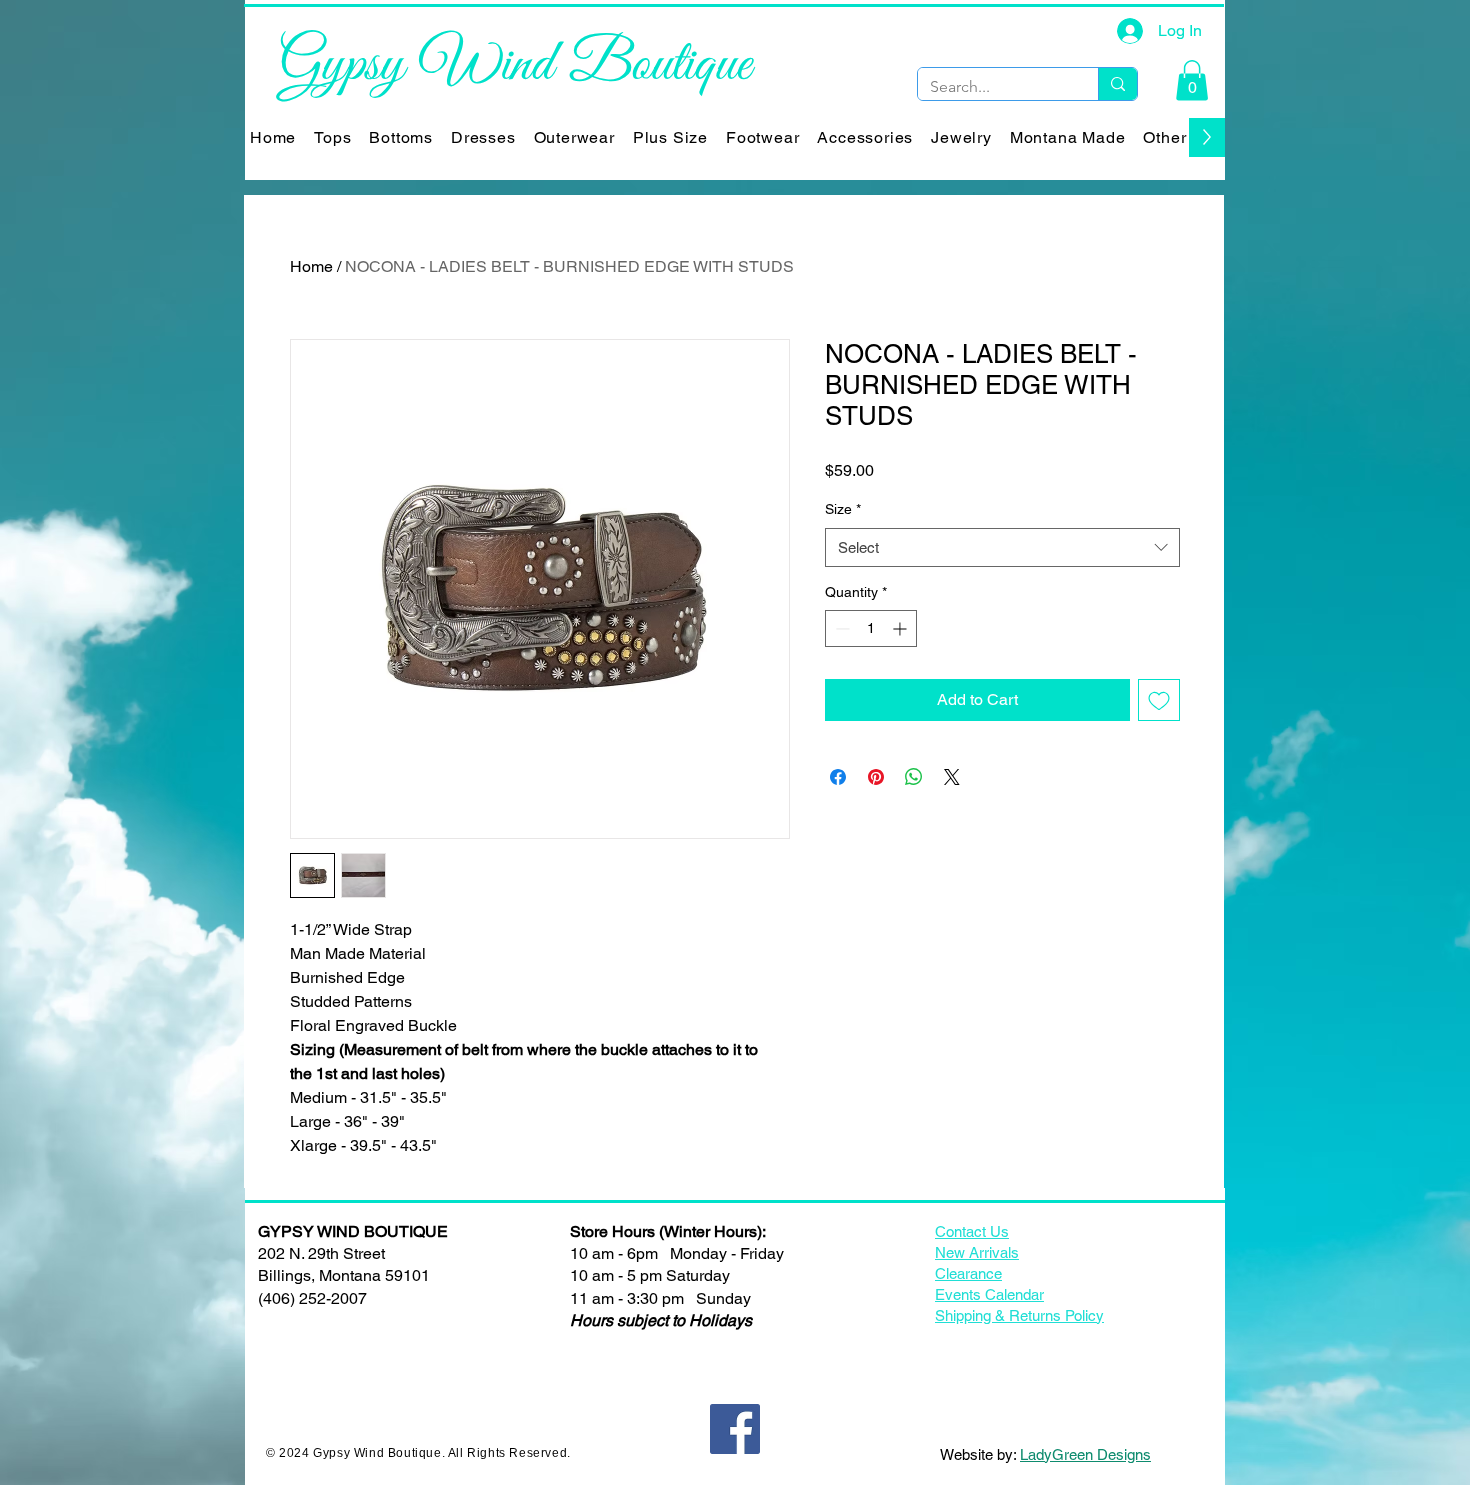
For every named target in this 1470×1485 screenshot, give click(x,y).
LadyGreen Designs (1085, 1454)
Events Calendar (989, 1294)
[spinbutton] (871, 628)
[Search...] (1117, 84)
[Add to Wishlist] (1159, 700)
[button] (1192, 80)
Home (311, 266)
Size (843, 509)
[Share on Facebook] (838, 777)
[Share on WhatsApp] (914, 777)
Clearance (968, 1273)
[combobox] (1002, 547)
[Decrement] (840, 628)
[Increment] (901, 628)
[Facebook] (735, 1429)
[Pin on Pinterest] (876, 777)
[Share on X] (952, 777)
